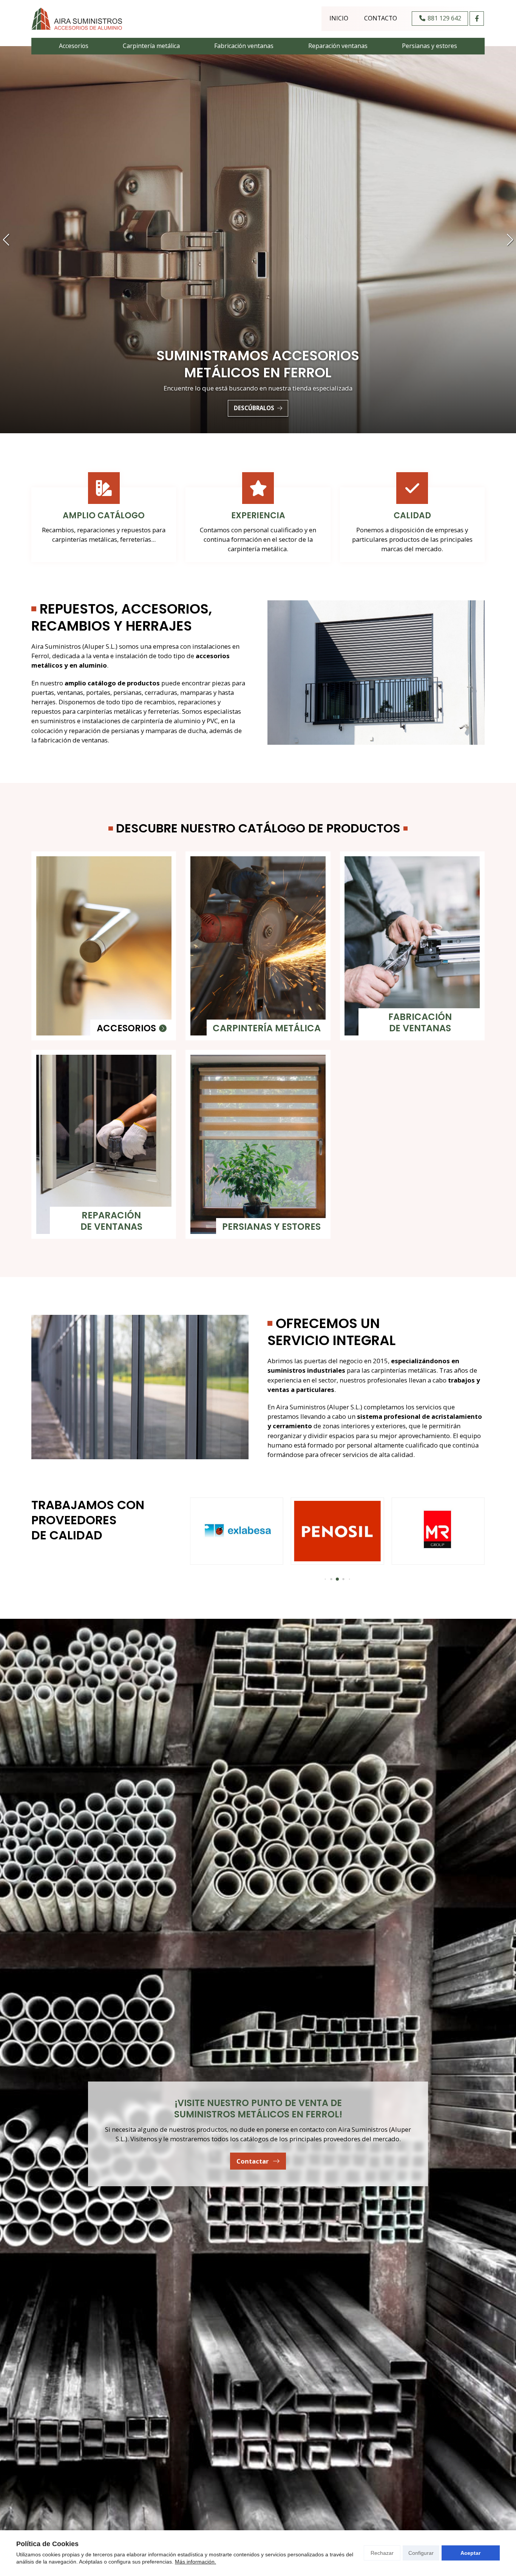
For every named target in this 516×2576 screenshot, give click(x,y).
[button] (6, 240)
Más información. (195, 2562)
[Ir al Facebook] (477, 19)
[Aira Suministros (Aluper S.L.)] (77, 19)
